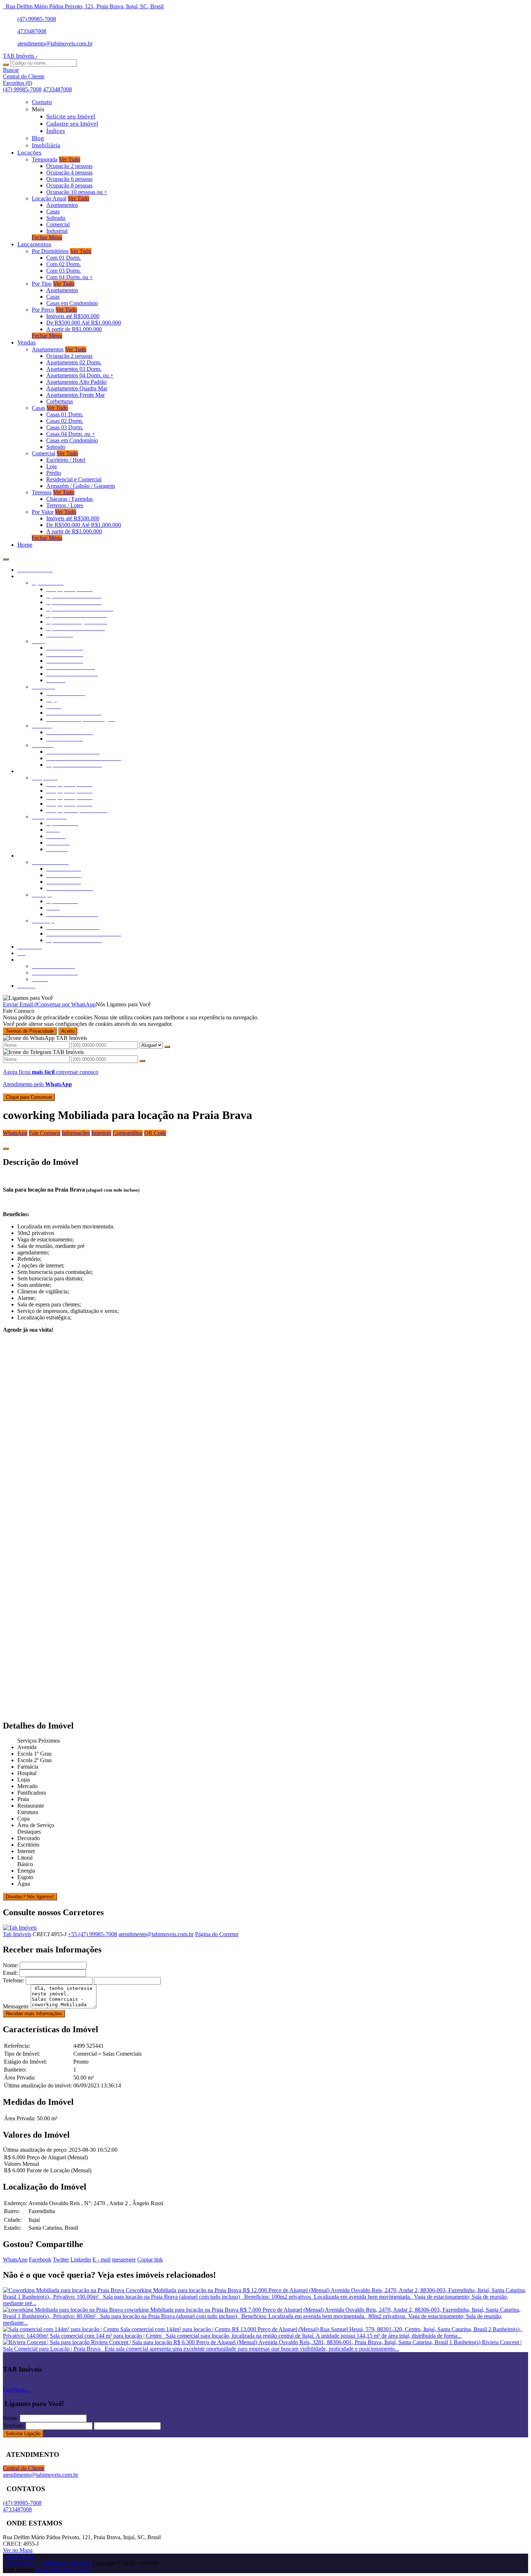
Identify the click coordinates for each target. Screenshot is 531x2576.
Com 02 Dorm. (64, 264)
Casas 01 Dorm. (65, 414)
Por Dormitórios (50, 251)
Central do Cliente (24, 2468)
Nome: (11, 1965)
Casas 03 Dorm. (65, 427)
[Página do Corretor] (20, 1928)
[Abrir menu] (6, 557)
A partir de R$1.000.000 (74, 329)
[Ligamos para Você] (28, 998)
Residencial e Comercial (74, 479)
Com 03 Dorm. (64, 271)
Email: (10, 1973)
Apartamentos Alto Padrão (76, 382)
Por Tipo (42, 284)
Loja (51, 466)
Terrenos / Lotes (65, 505)
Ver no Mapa (18, 2550)
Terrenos (42, 492)
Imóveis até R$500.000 (73, 316)
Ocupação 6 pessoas (69, 179)
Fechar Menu (47, 237)
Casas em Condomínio (72, 303)
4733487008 (32, 31)
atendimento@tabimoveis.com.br (55, 44)
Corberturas (60, 401)
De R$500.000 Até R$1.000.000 (84, 323)
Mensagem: (16, 2006)
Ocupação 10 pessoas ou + (77, 192)
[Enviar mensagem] (167, 1047)
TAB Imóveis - (20, 56)
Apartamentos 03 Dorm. (74, 369)
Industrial (57, 231)
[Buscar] (6, 65)
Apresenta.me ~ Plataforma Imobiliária (47, 2563)
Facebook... (16, 2389)
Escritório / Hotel (66, 460)
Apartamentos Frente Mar (75, 395)
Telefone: (14, 1980)
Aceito (68, 1031)
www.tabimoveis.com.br (63, 2570)
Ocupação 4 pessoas (69, 172)
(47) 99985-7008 (37, 19)
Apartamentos (62, 205)
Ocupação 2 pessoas (69, 166)
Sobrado (56, 218)
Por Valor (43, 512)
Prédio (54, 473)
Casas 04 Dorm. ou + (71, 434)
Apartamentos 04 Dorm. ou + (80, 375)
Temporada (45, 159)
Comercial (58, 224)
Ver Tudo (70, 159)
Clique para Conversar (29, 1097)
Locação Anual (49, 198)
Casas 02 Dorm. (65, 421)
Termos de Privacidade (30, 1031)
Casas (53, 211)
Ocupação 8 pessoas (69, 185)
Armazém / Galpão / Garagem (81, 486)
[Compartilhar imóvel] (6, 1149)
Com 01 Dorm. (64, 258)
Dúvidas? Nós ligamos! (30, 1897)
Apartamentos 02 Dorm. (74, 362)
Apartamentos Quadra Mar (77, 388)
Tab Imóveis (17, 1934)
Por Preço (43, 310)
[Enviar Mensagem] (142, 1061)
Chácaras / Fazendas (70, 499)
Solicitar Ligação (23, 2434)
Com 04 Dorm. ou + (70, 277)
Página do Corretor (217, 1934)
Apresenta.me (19, 2557)
